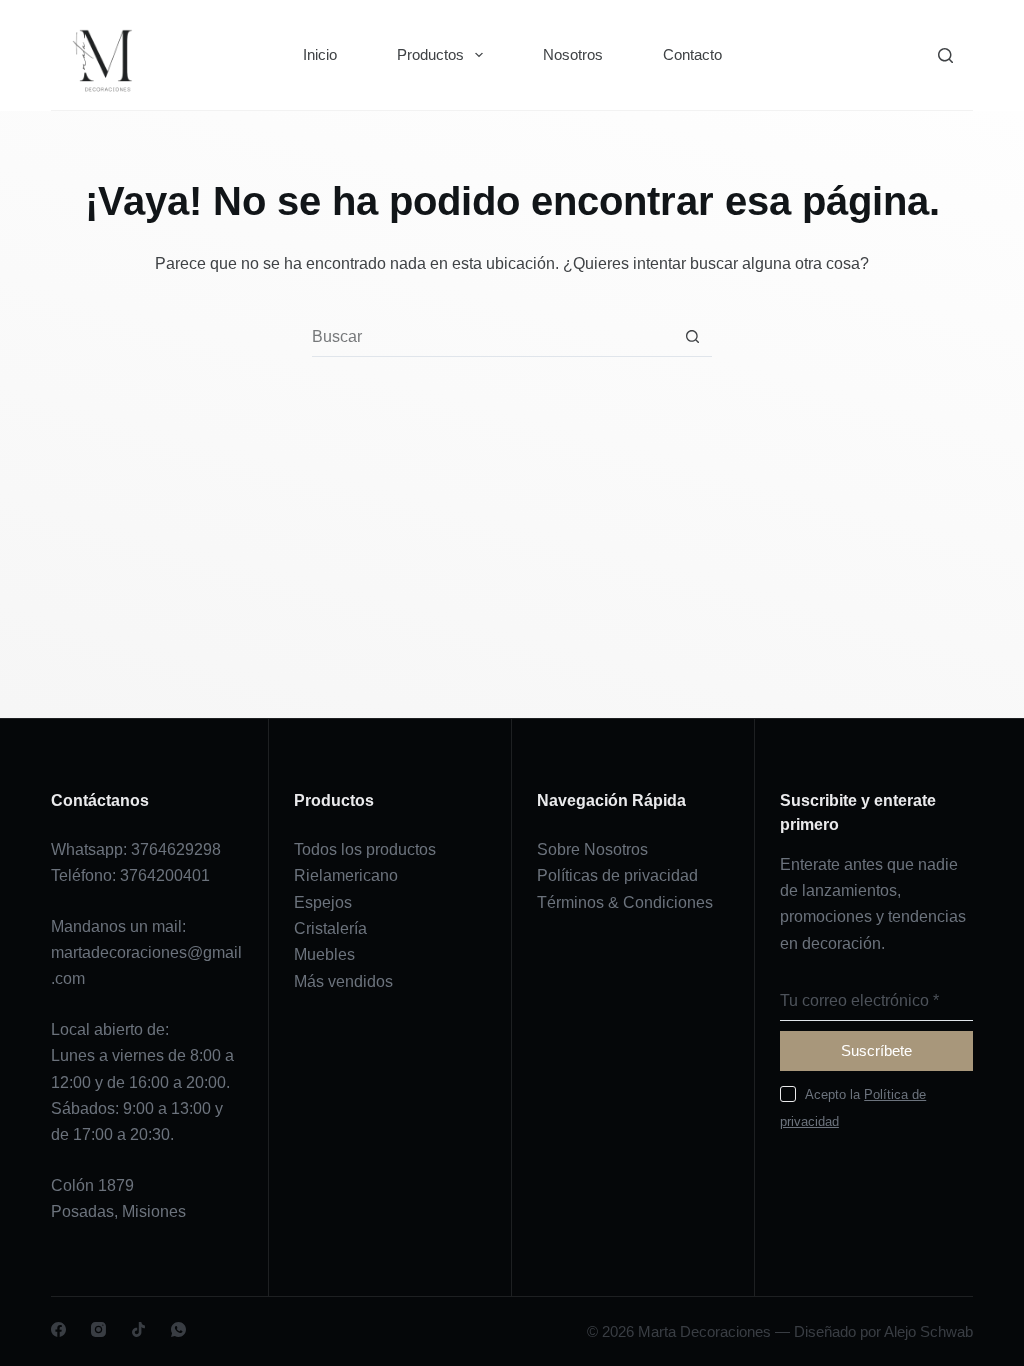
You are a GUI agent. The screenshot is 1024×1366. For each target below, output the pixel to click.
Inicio (320, 54)
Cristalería (330, 928)
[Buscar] (945, 55)
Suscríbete (876, 1050)
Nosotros (573, 54)
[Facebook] (58, 1329)
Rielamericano (346, 875)
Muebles (324, 954)
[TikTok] (138, 1329)
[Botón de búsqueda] (692, 336)
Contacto (692, 54)
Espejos (323, 902)
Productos (430, 54)
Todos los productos (365, 849)
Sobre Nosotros (592, 849)
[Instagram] (98, 1329)
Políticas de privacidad (617, 875)
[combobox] (492, 337)
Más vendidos (343, 981)
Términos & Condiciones (625, 902)
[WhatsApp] (178, 1329)
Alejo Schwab (928, 1331)
